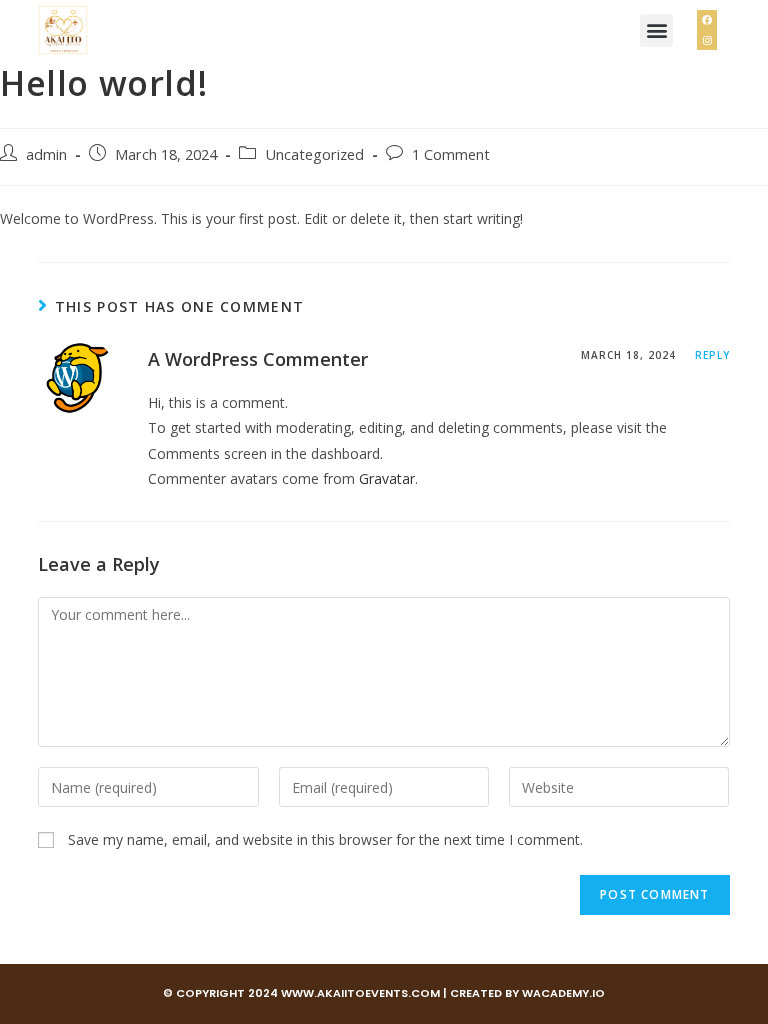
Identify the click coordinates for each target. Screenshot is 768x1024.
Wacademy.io (563, 993)
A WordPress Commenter (258, 359)
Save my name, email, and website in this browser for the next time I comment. (325, 839)
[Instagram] (707, 40)
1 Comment (451, 154)
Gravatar (387, 478)
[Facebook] (707, 20)
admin (46, 154)
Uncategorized (314, 154)
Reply (712, 355)
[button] (656, 30)
